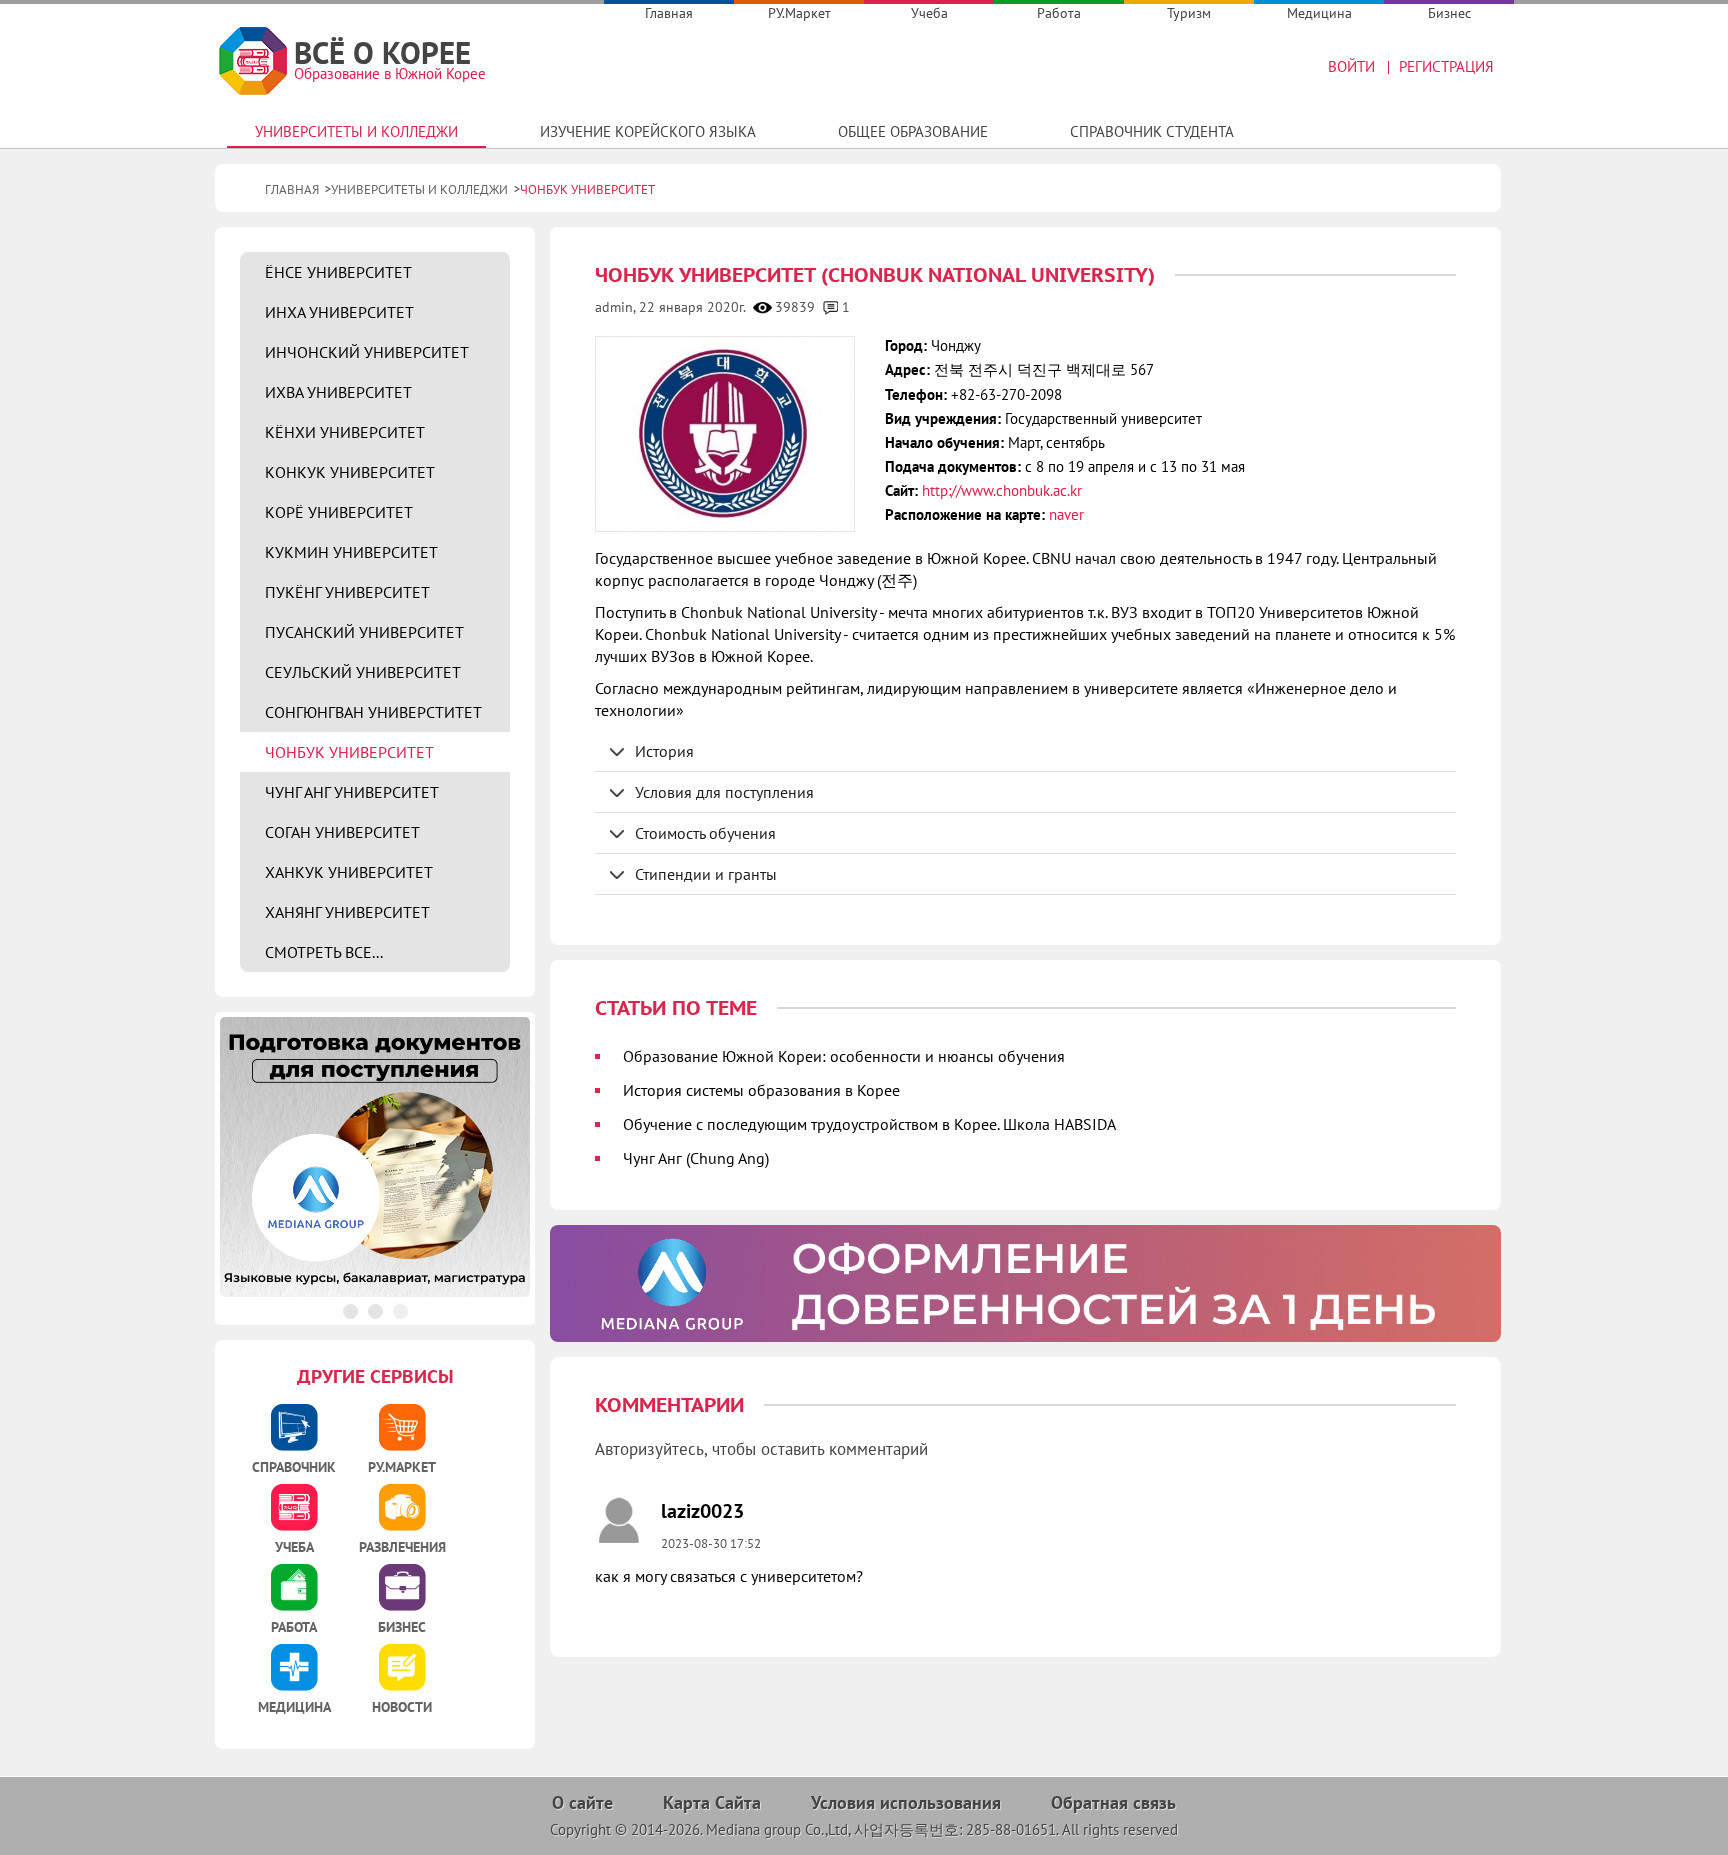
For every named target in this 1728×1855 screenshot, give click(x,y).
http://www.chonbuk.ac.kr (1002, 490)
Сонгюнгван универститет (373, 712)
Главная (669, 13)
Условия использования (906, 1802)
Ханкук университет (349, 872)
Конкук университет (350, 472)
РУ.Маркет (799, 13)
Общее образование (913, 131)
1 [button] (350, 1311)
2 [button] (375, 1311)
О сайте (582, 1802)
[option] (1025, 1284)
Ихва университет (338, 392)
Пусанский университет (364, 632)
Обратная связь (1113, 1802)
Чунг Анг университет (352, 792)
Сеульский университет (363, 672)
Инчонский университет (367, 352)
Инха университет (339, 312)
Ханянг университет (347, 912)
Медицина (1319, 13)
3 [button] (400, 1311)
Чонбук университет (349, 752)
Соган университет (342, 832)
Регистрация (1446, 66)
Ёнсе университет (338, 272)
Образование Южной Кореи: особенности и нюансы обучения (844, 1056)
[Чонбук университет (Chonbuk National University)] (724, 434)
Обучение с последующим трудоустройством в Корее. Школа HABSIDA (869, 1124)
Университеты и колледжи (356, 131)
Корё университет (339, 512)
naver (1066, 514)
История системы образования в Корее (761, 1090)
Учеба (929, 13)
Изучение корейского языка (648, 131)
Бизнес (1449, 13)
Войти (1351, 66)
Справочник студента (1152, 131)
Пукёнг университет (347, 592)
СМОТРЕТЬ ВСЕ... (324, 952)
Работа (1059, 13)
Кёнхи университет (345, 432)
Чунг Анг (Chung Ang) (696, 1158)
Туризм (1189, 13)
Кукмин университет (351, 552)
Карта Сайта (712, 1802)
